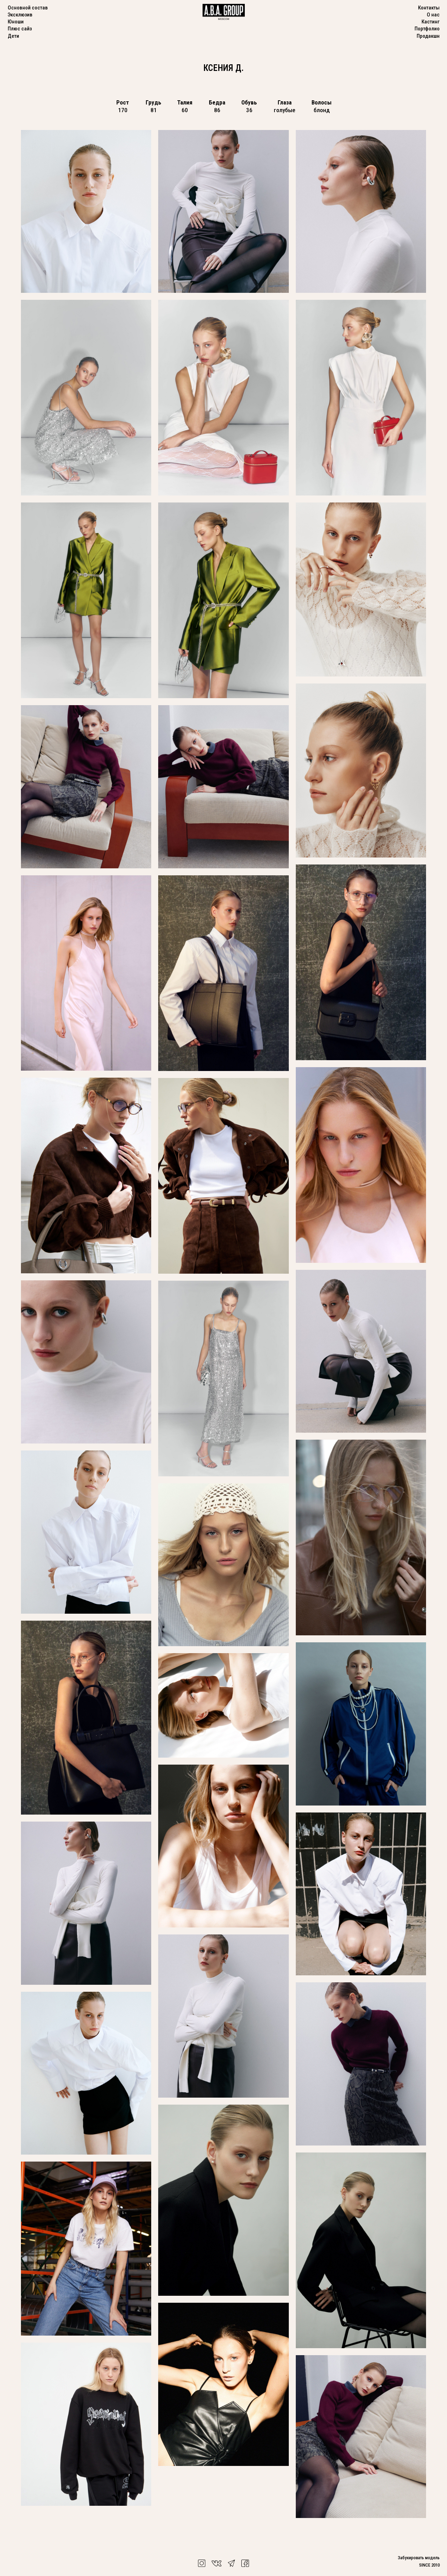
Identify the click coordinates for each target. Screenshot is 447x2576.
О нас (433, 15)
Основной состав (28, 8)
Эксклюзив (20, 15)
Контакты (429, 8)
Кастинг (431, 22)
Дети (13, 36)
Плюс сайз (20, 29)
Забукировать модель (419, 2558)
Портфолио (427, 29)
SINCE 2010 (429, 2565)
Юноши (16, 22)
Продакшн (428, 36)
